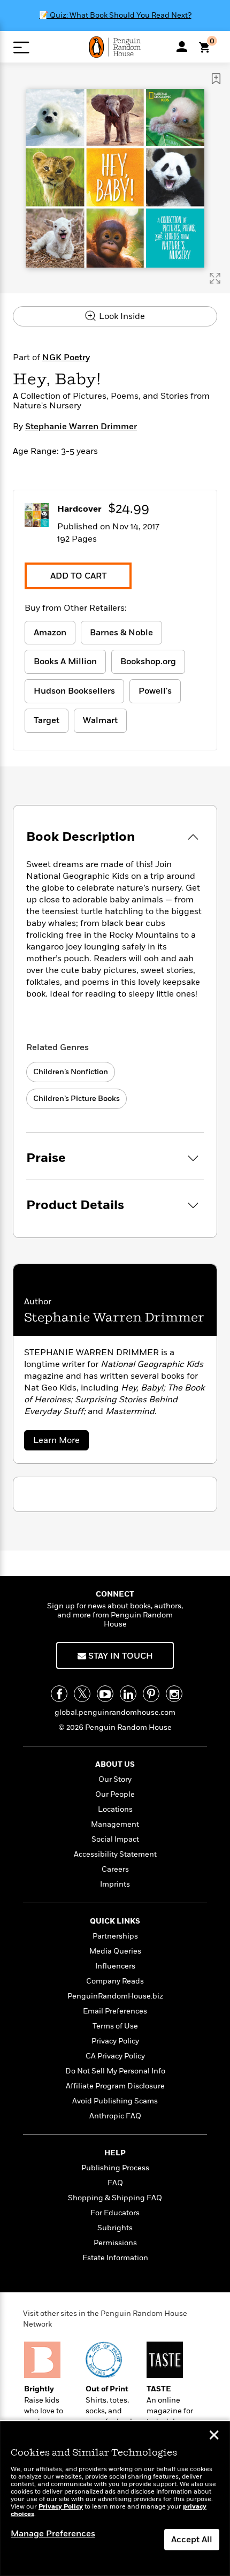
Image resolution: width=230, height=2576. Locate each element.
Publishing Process (115, 2168)
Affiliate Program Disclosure (115, 2086)
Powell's (155, 691)
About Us (115, 1764)
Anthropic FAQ (115, 2116)
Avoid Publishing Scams (115, 2101)
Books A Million (65, 662)
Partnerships (115, 1936)
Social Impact (115, 1839)
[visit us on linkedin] (128, 1694)
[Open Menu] (21, 47)
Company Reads (115, 1981)
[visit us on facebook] (59, 1694)
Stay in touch (120, 1656)
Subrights (115, 2228)
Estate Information (115, 2258)
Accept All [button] (192, 2540)
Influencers (115, 1966)
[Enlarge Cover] (215, 278)
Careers (115, 1869)
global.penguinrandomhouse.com (115, 1712)
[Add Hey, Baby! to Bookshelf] (216, 79)
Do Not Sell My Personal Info (115, 2071)
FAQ (115, 2183)
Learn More (60, 1442)
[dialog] (115, 2499)
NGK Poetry (66, 358)
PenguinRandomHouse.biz (115, 1996)
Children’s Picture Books (76, 1099)
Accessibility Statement (115, 1854)
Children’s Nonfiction (71, 1072)
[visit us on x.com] (82, 1694)
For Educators (115, 2213)
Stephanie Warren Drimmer (81, 427)
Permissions (115, 2243)
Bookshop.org (148, 662)
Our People (115, 1794)
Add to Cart (78, 576)
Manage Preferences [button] (53, 2534)
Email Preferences (115, 2011)
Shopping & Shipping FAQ (115, 2198)
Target (47, 720)
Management (115, 1824)
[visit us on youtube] (105, 1694)
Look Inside (121, 316)
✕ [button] (214, 2436)
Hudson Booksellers (74, 691)
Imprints (115, 1884)
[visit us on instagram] (174, 1694)
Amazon (50, 633)
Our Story (115, 1779)
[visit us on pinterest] (151, 1694)
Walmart (100, 720)
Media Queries (115, 1951)
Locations (115, 1809)
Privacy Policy (115, 2041)
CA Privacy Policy (115, 2056)
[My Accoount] (182, 47)
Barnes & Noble (121, 633)
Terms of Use (115, 2026)
